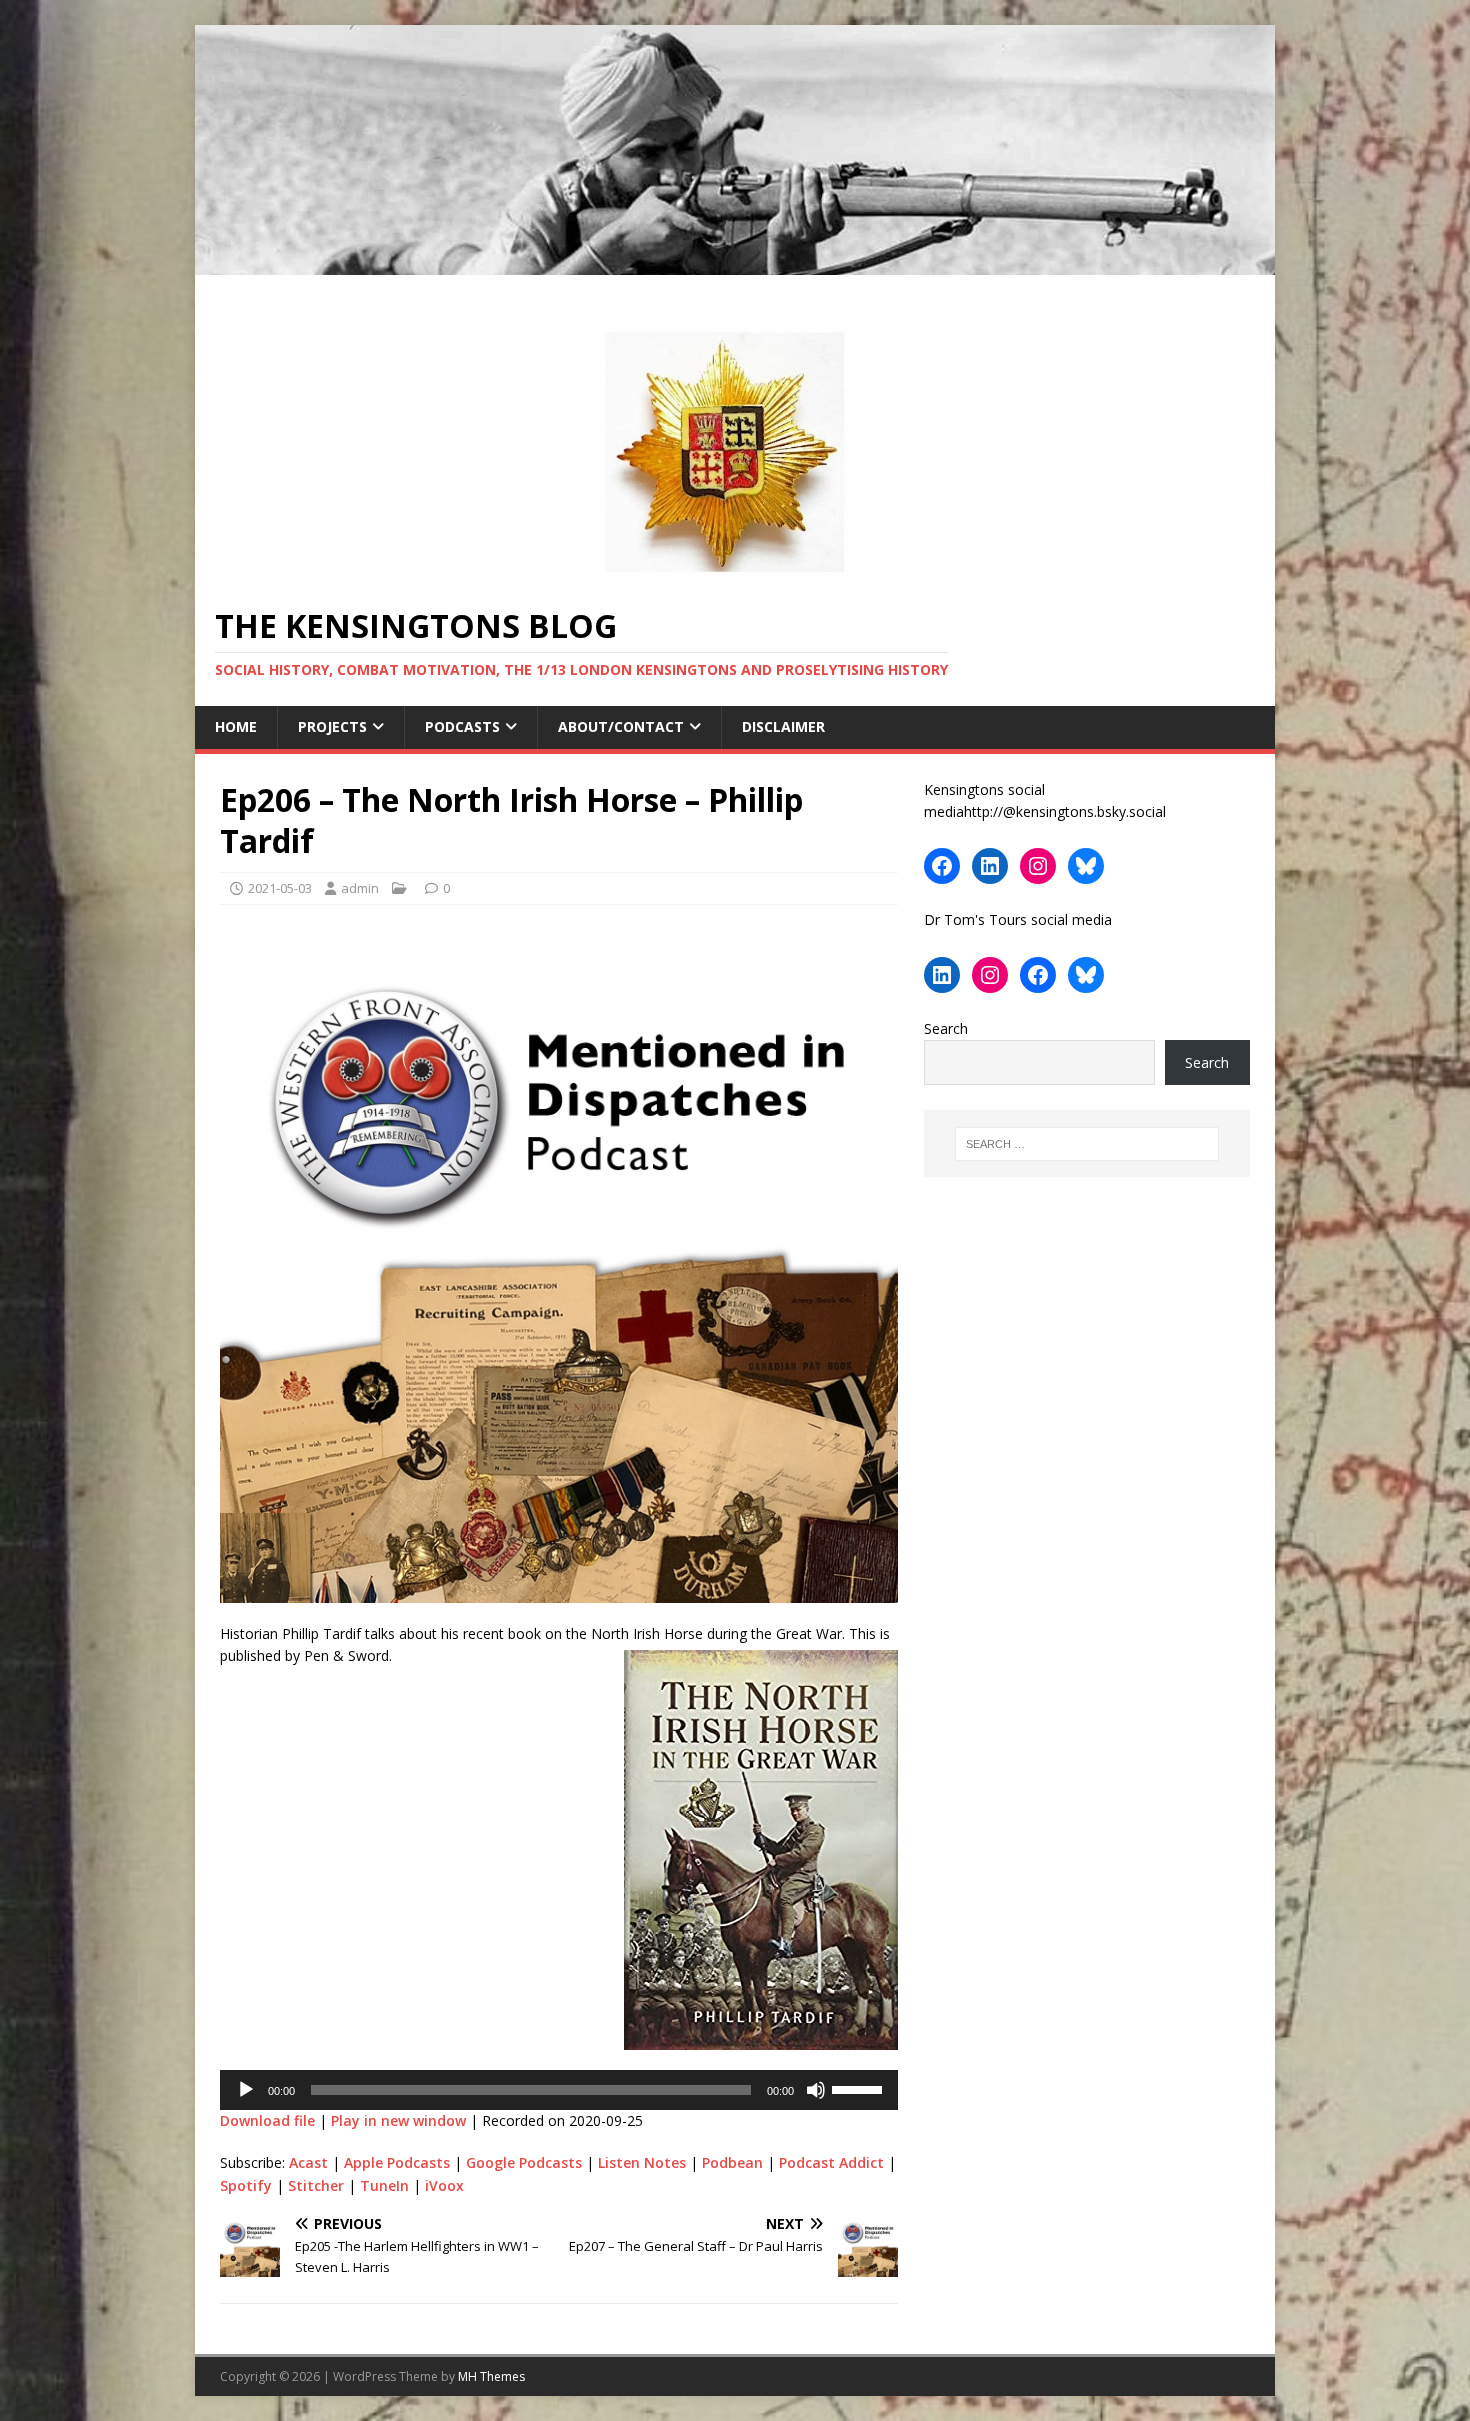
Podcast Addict (831, 2162)
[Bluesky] (1086, 866)
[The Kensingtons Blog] (735, 263)
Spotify (246, 2185)
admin (360, 888)
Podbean (732, 2162)
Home (236, 726)
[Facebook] (942, 866)
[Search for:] (1087, 1144)
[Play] (246, 2090)
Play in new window (398, 2120)
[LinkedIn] (990, 866)
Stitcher (316, 2185)
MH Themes (491, 2376)
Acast (308, 2162)
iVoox (444, 2185)
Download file (267, 2120)
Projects (332, 726)
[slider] (860, 2088)
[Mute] (816, 2090)
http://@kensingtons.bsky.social (1065, 811)
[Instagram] (1038, 866)
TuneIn (384, 2185)
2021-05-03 (280, 888)
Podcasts (462, 726)
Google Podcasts (524, 2162)
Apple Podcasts (397, 2162)
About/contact (621, 726)
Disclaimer (783, 726)
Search (946, 1028)
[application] (559, 2090)
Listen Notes (642, 2162)
